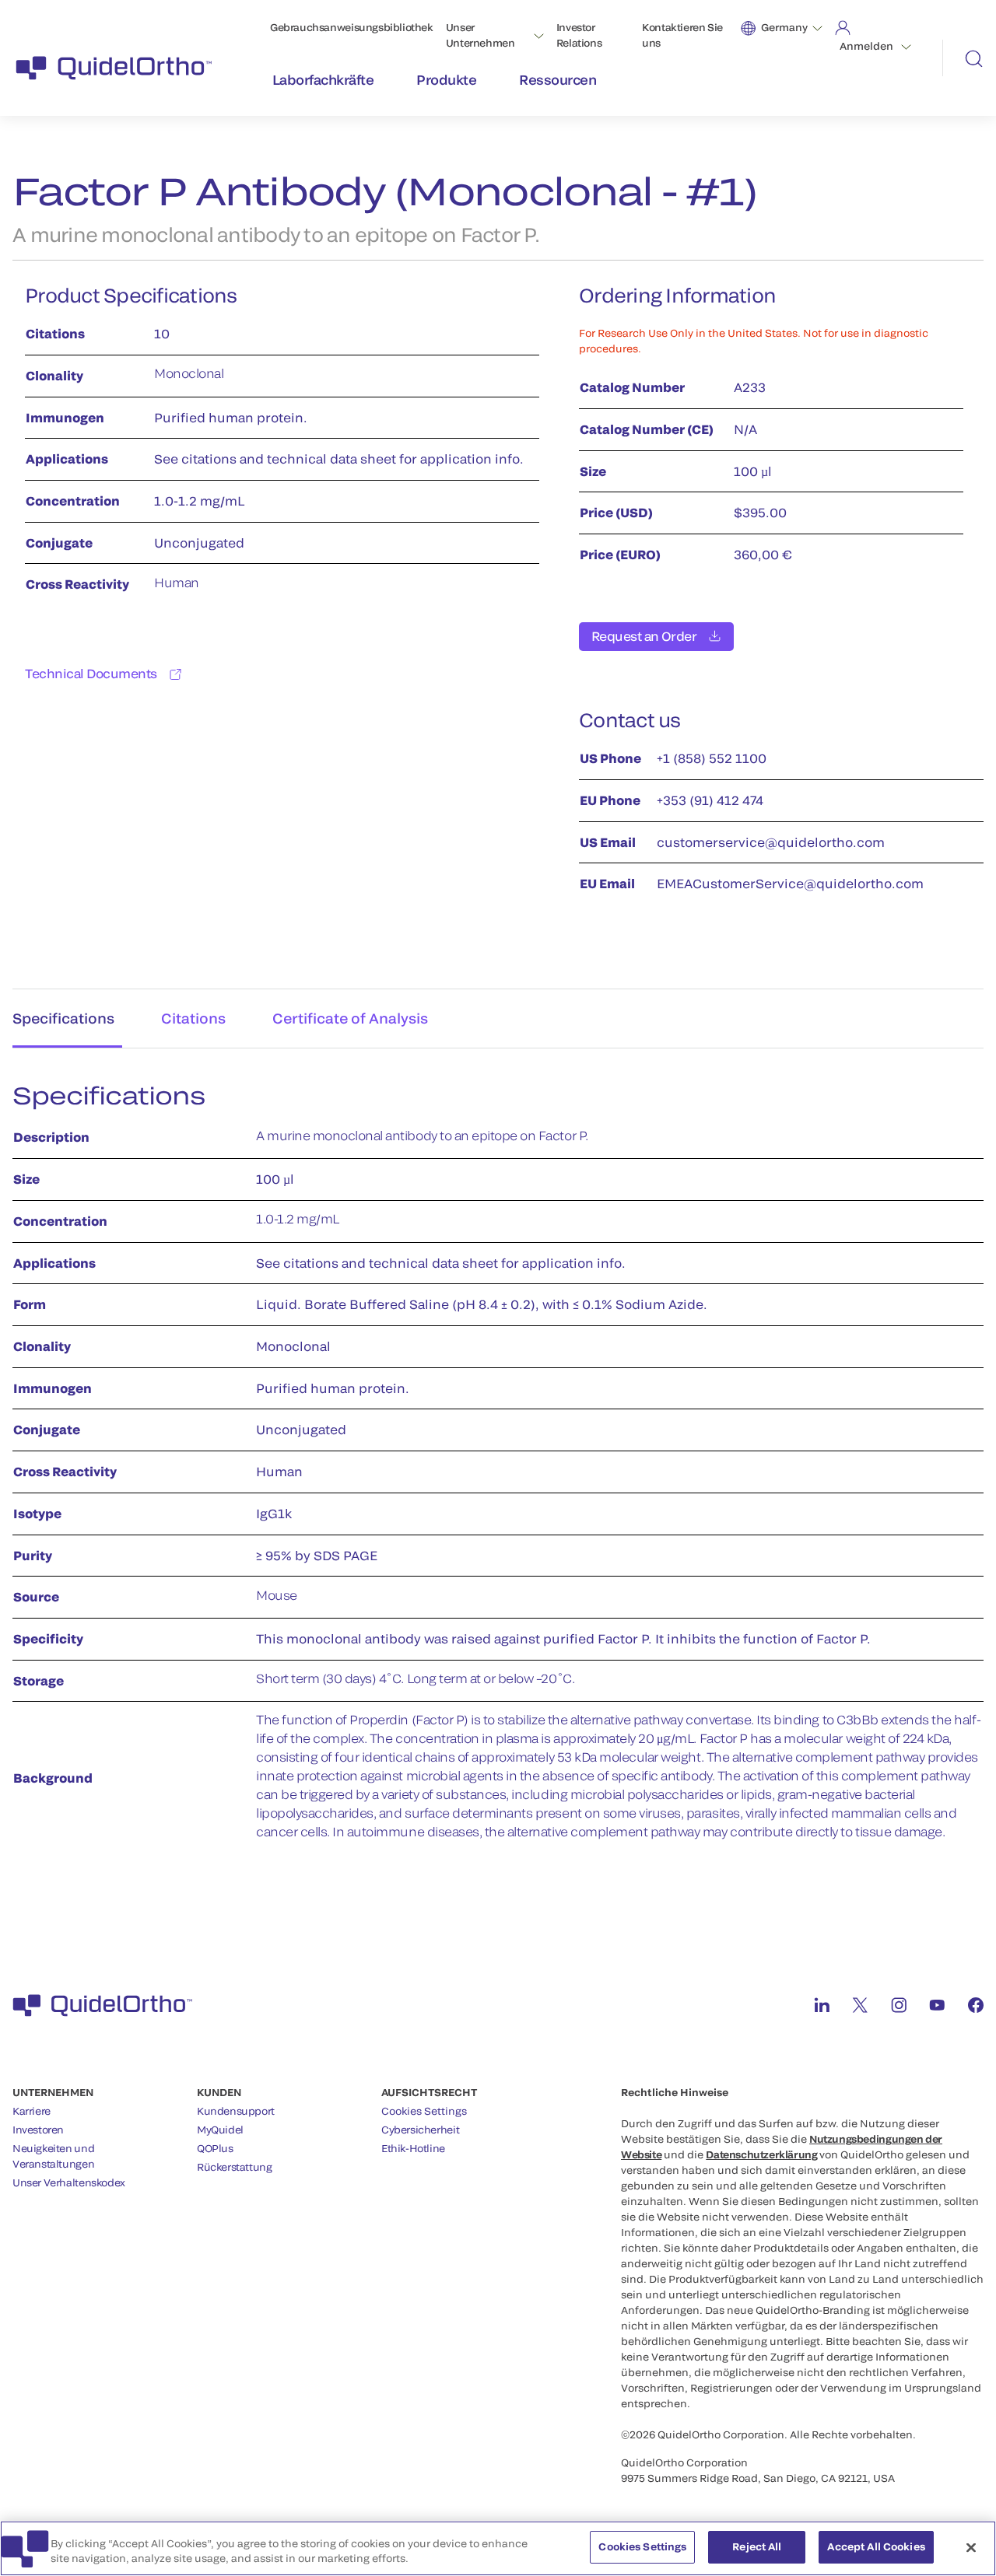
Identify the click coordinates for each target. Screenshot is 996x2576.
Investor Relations (579, 35)
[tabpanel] (498, 1470)
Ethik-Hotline (413, 2148)
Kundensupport (236, 2111)
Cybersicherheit (420, 2130)
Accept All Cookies (876, 2546)
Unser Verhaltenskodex (69, 2182)
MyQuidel (220, 2130)
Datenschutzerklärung (761, 2154)
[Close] (971, 2547)
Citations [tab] (193, 1018)
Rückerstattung (235, 2167)
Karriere (32, 2111)
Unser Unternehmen (480, 35)
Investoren (38, 2130)
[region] (498, 2548)
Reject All (757, 2546)
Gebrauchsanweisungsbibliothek (352, 27)
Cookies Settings (424, 2111)
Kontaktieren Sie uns (682, 35)
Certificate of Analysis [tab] (350, 1018)
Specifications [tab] (63, 1018)
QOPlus (215, 2148)
